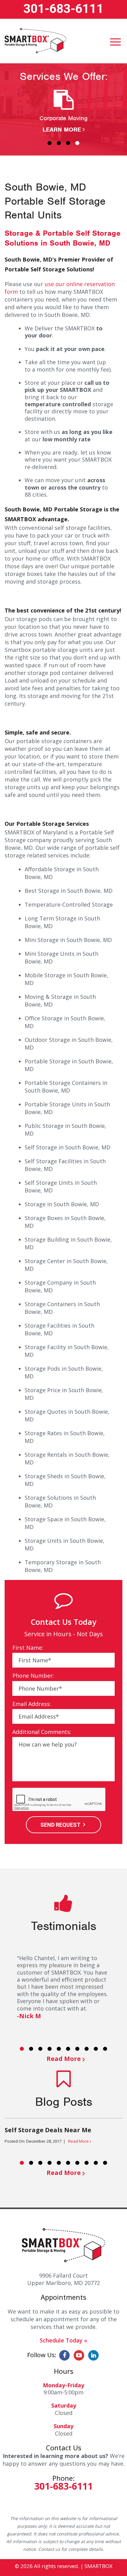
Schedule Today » (63, 2340)
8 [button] (87, 2049)
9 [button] (96, 2049)
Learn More (62, 130)
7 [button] (77, 2049)
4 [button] (77, 143)
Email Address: (32, 1704)
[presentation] (59, 1800)
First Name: (28, 1648)
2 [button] (59, 143)
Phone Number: (33, 1676)
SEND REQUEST (60, 1825)
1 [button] (50, 143)
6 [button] (68, 2049)
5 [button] (59, 2049)
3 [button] (68, 143)
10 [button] (105, 2049)
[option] (63, 112)
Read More (64, 2059)
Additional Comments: (42, 1732)
